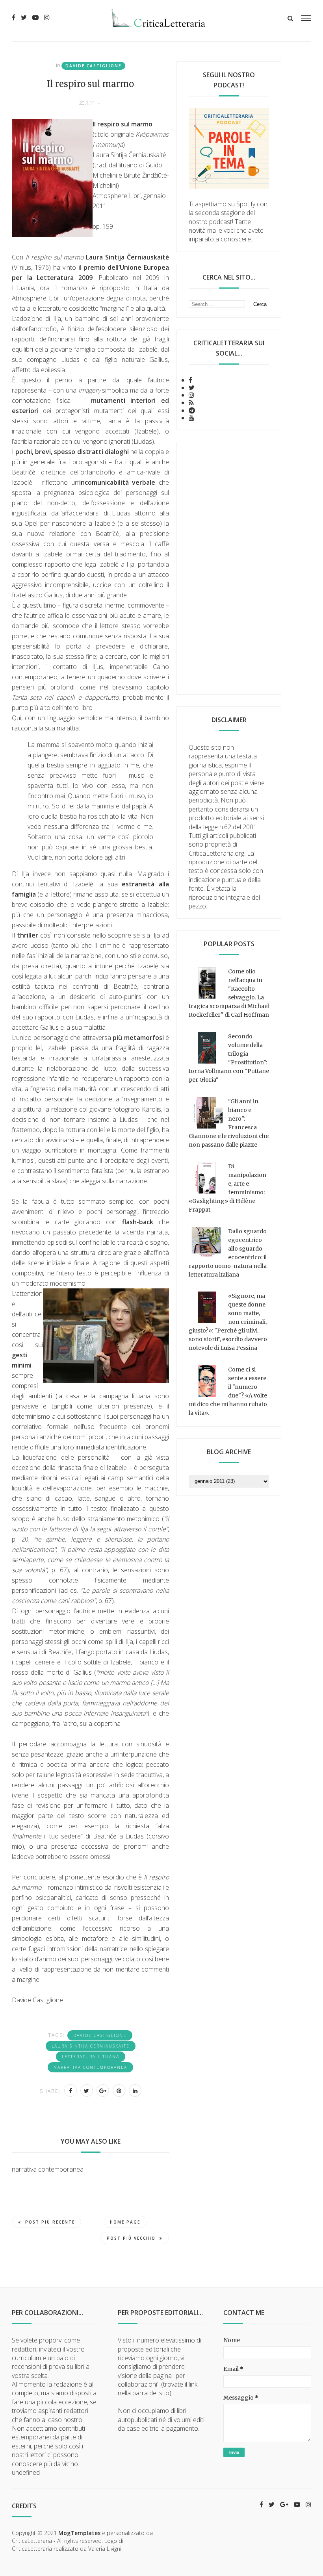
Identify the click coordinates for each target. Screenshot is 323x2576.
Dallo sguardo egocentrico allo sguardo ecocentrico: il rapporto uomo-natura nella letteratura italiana (228, 1253)
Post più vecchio (131, 2238)
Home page (125, 2222)
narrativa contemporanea (90, 2067)
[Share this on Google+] (103, 2090)
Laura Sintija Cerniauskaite (91, 2046)
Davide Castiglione (93, 66)
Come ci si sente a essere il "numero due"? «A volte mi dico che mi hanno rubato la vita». (228, 1391)
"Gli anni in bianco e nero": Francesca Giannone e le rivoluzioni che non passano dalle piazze (229, 1123)
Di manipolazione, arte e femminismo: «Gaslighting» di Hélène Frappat (227, 1188)
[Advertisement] (229, 568)
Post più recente (50, 2222)
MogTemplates (79, 2533)
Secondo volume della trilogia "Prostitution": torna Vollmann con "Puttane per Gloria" (229, 1058)
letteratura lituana (91, 2057)
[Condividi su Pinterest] (119, 2090)
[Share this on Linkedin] (135, 2090)
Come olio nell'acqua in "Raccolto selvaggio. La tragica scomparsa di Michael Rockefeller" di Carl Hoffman (229, 993)
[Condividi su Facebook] (71, 2090)
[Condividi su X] (87, 2090)
